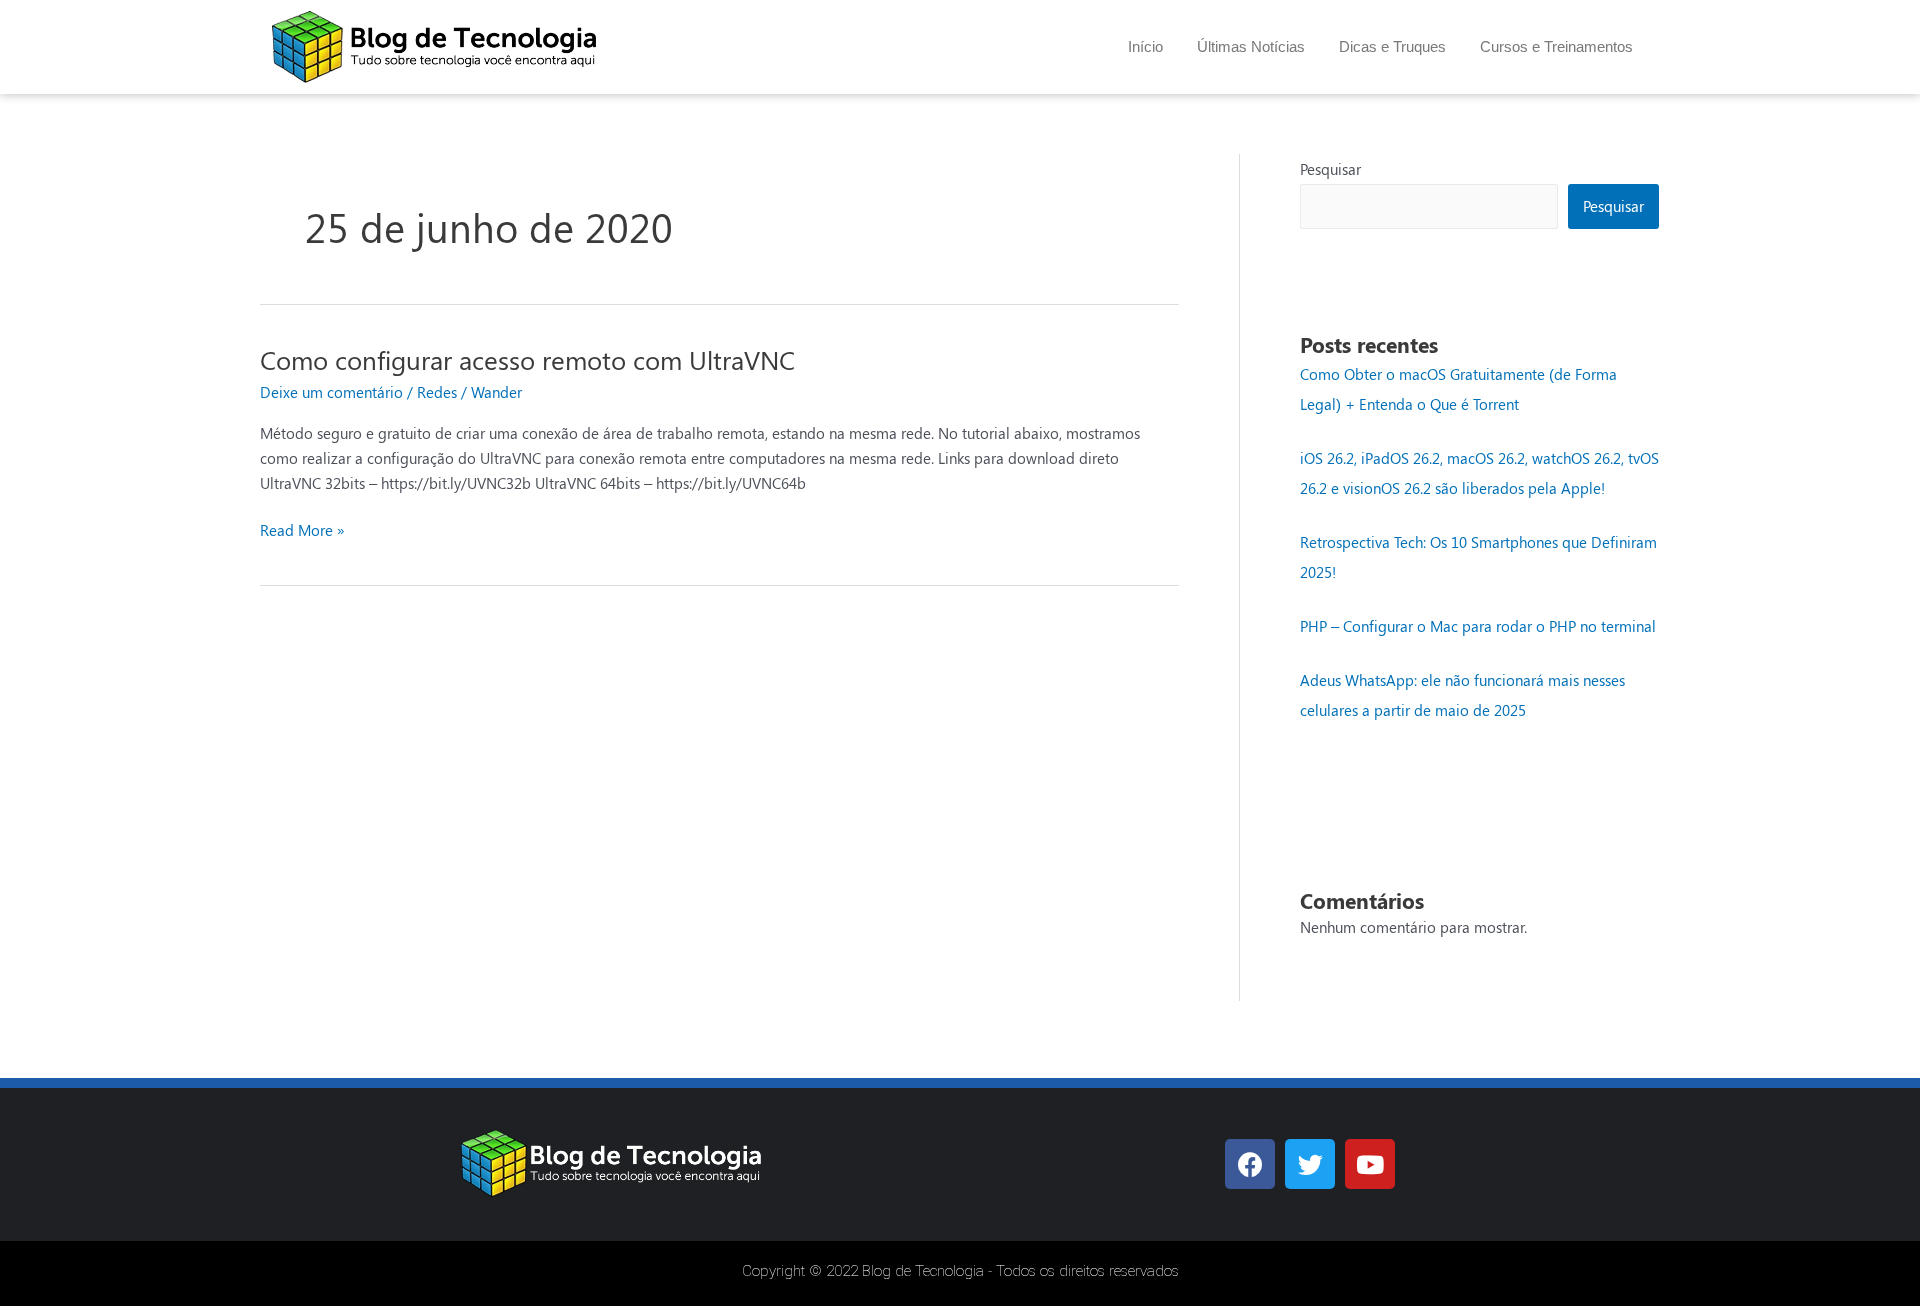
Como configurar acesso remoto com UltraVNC (527, 359)
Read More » (302, 529)
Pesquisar (1330, 169)
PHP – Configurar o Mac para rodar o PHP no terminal (1478, 626)
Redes (437, 392)
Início (1145, 46)
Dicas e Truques (1392, 46)
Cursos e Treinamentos (1556, 46)
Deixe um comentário (331, 392)
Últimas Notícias (1251, 46)
